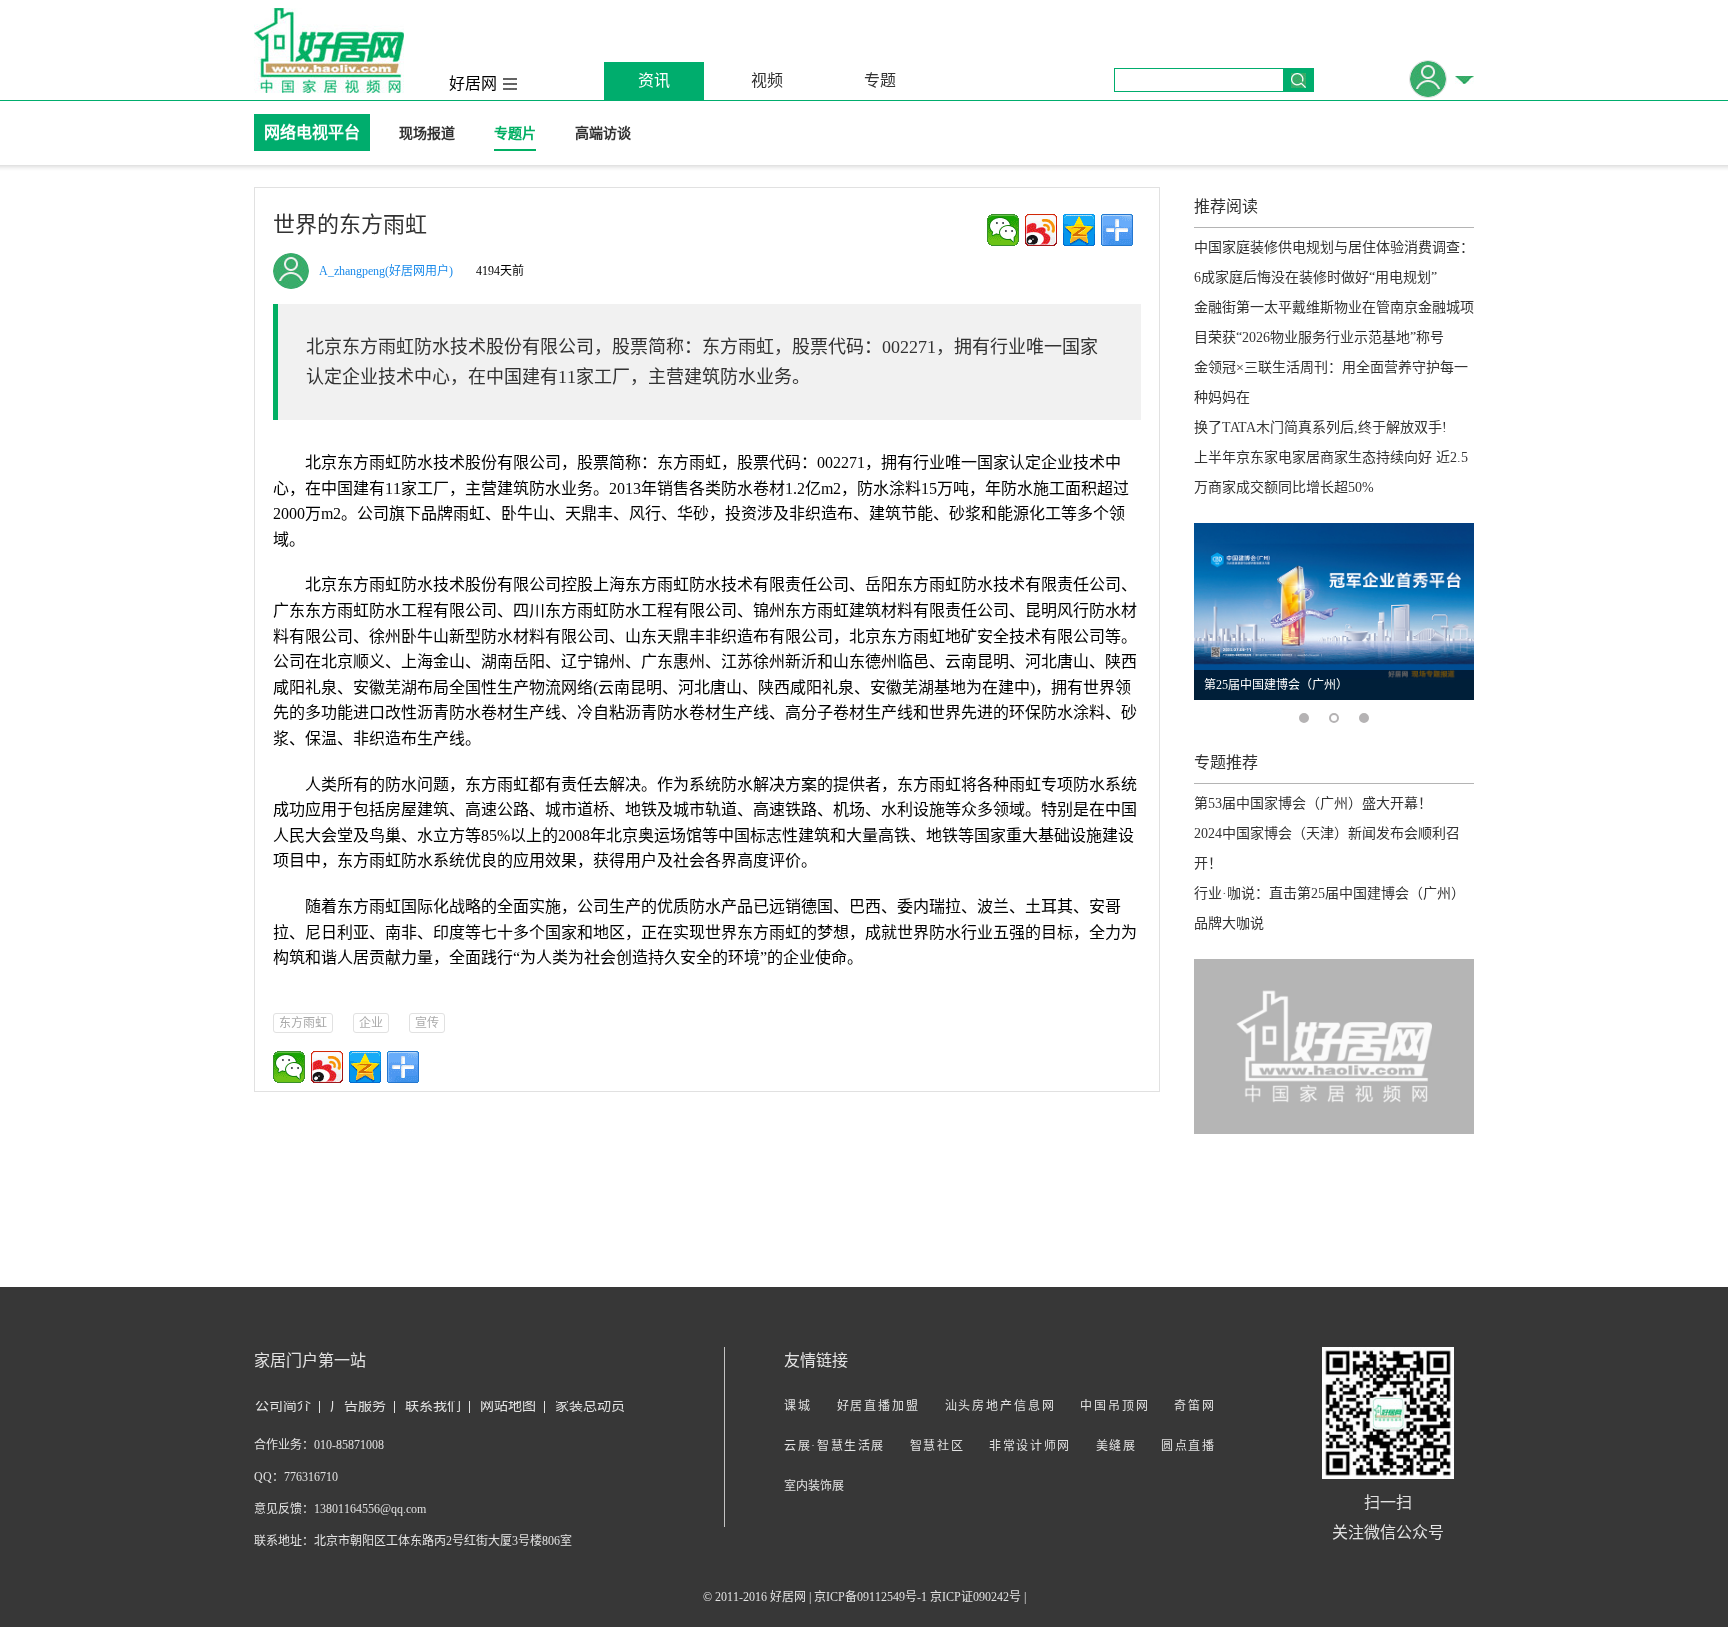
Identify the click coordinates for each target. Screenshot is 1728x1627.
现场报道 (427, 133)
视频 (767, 80)
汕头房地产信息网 (1000, 1406)
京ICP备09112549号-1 (870, 1597)
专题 (880, 80)
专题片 (515, 133)
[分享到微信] (1003, 230)
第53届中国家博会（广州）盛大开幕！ (1313, 803)
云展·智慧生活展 (834, 1446)
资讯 (654, 80)
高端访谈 (603, 133)
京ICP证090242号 (975, 1597)
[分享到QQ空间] (1079, 230)
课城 (798, 1406)
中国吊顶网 (1114, 1406)
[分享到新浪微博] (1041, 230)
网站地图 (508, 1405)
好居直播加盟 (878, 1406)
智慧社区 (937, 1446)
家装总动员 (590, 1405)
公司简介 (283, 1405)
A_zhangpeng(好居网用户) (386, 271)
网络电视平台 (312, 132)
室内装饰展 (814, 1486)
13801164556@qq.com (370, 1509)
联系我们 (433, 1405)
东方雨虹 (303, 1023)
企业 (371, 1023)
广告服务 (358, 1405)
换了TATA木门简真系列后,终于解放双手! (1320, 427)
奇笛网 (1194, 1406)
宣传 (427, 1023)
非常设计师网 (1030, 1446)
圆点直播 (1187, 1446)
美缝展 (1116, 1446)
